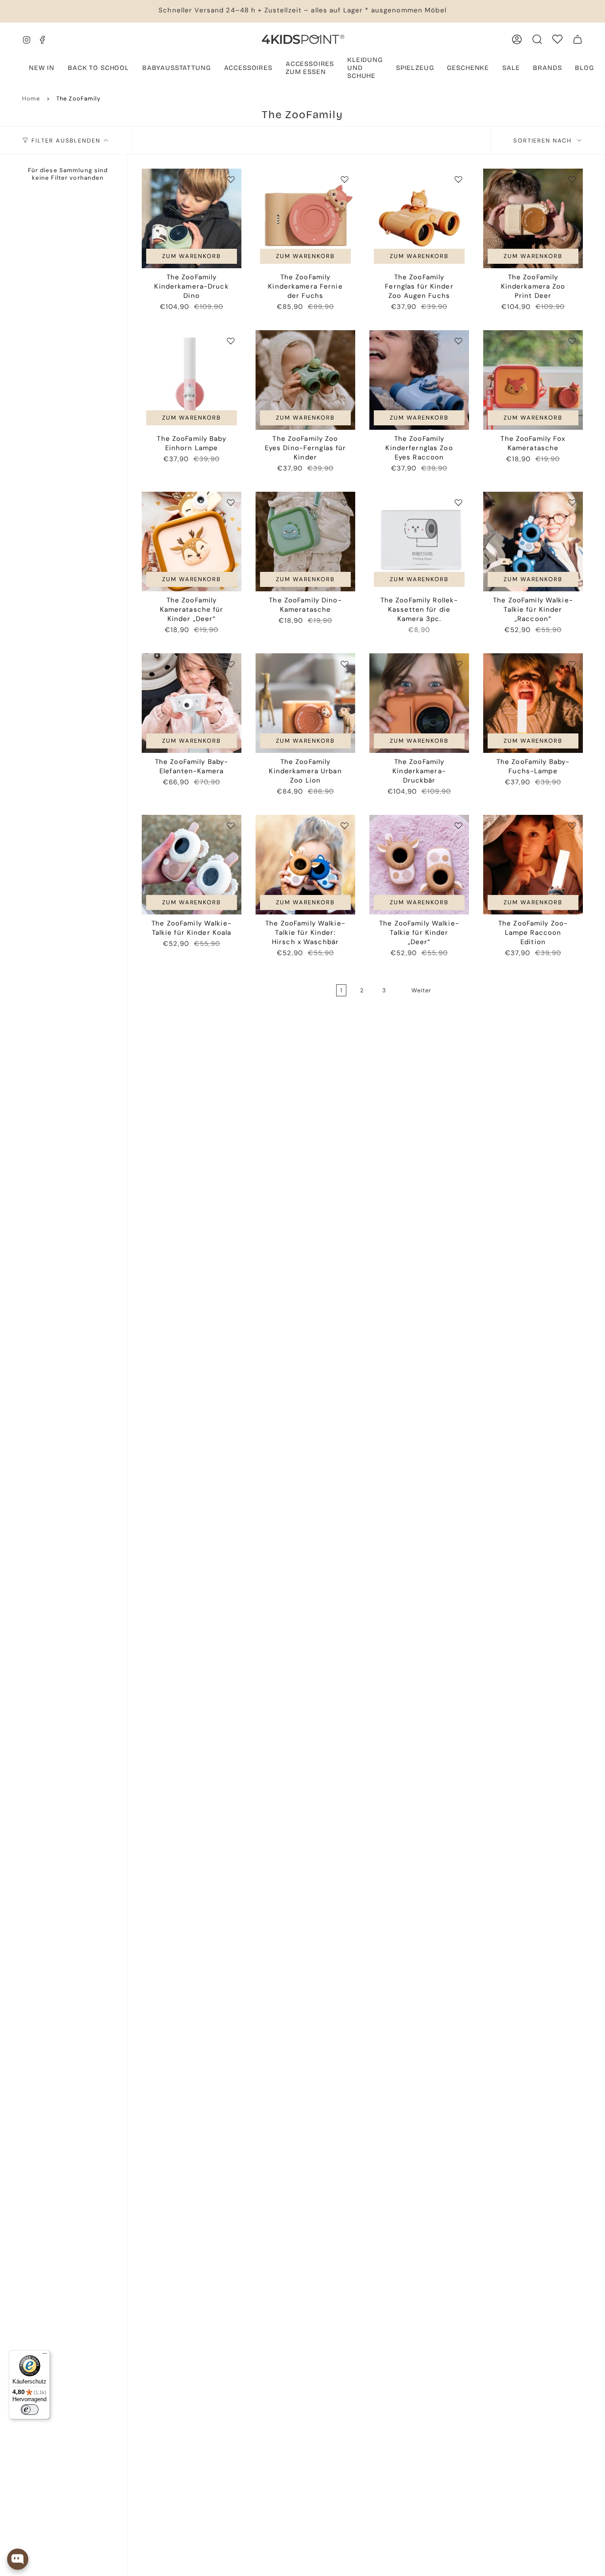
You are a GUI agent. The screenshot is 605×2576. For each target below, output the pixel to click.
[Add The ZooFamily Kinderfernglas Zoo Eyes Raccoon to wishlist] (458, 341)
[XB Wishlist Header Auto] (557, 39)
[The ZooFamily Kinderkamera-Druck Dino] (192, 218)
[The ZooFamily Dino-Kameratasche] (305, 542)
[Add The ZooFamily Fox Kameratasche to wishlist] (572, 341)
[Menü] (45, 2356)
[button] (176, 69)
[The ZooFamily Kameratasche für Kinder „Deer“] (192, 542)
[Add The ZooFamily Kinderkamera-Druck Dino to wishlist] (231, 179)
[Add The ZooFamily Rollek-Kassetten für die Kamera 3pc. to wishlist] (458, 502)
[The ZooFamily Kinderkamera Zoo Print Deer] (533, 218)
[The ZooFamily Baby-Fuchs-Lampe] (533, 703)
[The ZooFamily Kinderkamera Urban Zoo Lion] (305, 703)
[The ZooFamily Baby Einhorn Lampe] (192, 380)
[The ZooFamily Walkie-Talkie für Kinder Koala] (192, 865)
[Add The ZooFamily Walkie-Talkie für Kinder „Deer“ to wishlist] (458, 825)
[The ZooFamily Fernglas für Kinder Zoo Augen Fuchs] (419, 218)
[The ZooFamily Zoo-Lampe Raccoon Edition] (533, 865)
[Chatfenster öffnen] (18, 2559)
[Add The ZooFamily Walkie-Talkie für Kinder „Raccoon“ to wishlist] (572, 502)
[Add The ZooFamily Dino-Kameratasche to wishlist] (345, 502)
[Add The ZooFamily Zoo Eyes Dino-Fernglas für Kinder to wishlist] (345, 341)
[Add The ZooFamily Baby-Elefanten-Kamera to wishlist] (231, 664)
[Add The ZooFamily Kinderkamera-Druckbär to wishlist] (458, 664)
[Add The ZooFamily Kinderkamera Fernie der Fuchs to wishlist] (345, 179)
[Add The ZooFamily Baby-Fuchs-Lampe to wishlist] (572, 664)
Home (31, 98)
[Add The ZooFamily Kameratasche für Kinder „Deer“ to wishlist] (231, 502)
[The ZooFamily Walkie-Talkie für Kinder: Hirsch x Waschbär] (305, 865)
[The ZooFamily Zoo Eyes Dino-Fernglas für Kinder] (305, 380)
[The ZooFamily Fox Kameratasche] (533, 380)
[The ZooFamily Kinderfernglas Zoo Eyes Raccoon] (419, 380)
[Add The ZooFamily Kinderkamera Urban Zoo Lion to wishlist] (345, 664)
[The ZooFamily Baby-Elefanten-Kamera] (192, 703)
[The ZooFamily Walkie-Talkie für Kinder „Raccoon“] (533, 542)
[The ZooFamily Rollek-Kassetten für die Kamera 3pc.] (419, 542)
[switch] (30, 2410)
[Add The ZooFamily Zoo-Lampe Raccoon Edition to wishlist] (572, 825)
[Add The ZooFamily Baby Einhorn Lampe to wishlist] (231, 341)
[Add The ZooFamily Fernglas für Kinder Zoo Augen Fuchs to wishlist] (458, 179)
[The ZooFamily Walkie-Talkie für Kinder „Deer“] (419, 865)
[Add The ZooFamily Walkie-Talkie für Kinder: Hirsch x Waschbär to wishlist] (345, 825)
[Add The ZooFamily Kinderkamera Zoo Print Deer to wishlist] (572, 179)
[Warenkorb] (578, 39)
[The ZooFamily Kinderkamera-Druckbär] (419, 703)
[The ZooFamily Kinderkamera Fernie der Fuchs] (305, 218)
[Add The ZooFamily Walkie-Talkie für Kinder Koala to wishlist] (231, 825)
